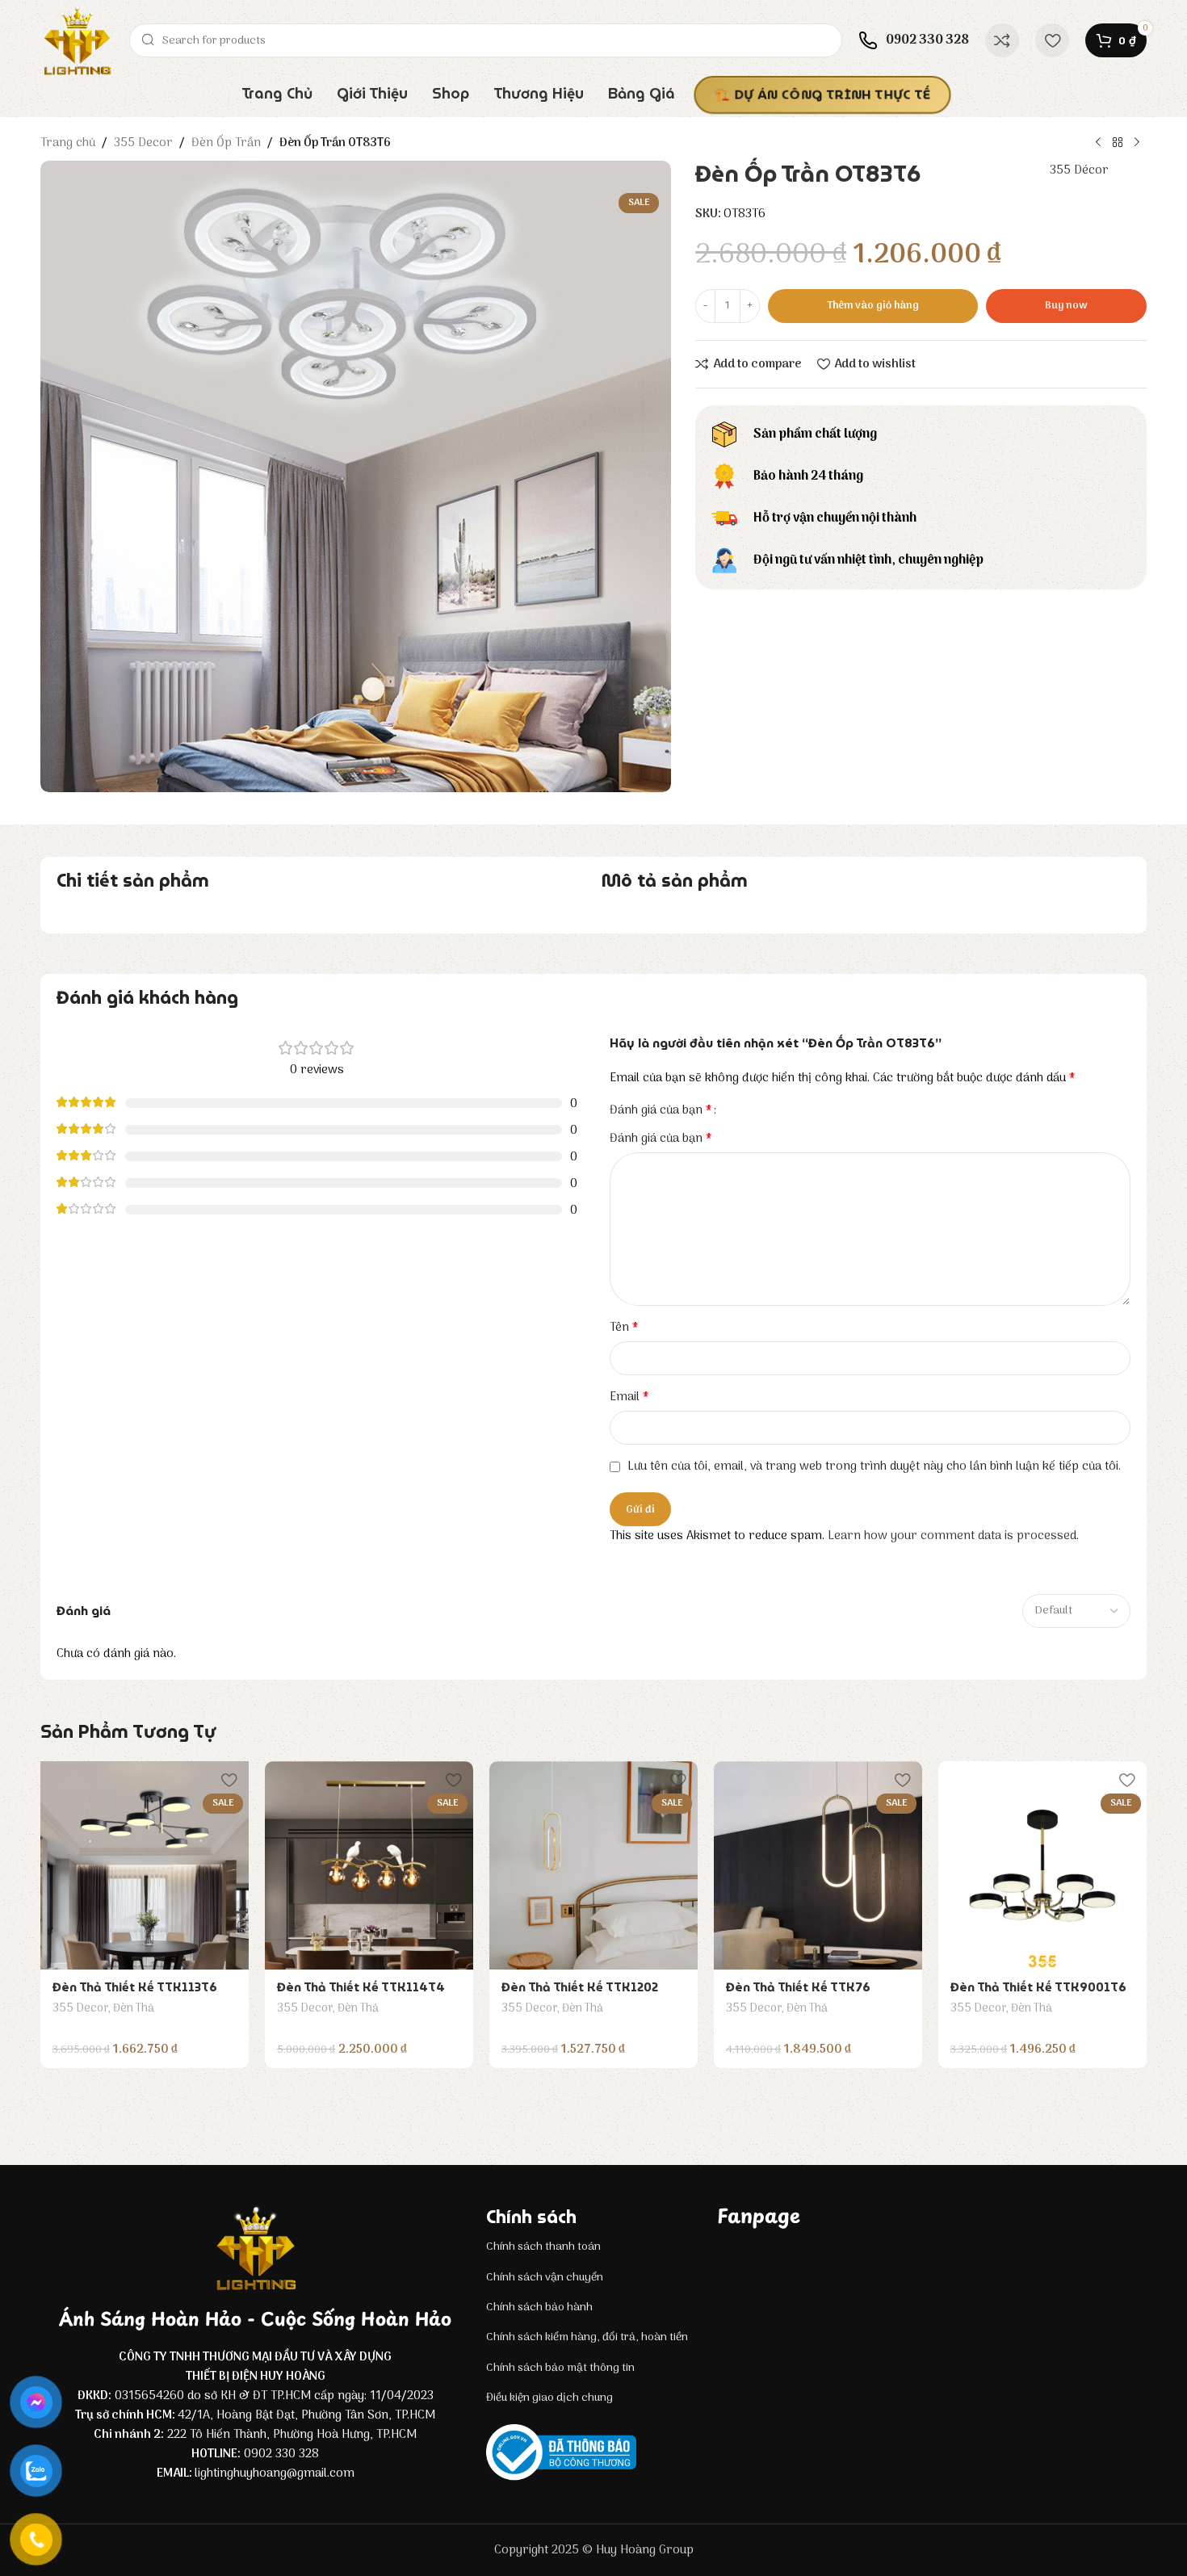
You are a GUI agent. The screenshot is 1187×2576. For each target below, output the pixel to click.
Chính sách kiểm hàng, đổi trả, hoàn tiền (587, 2337)
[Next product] (1137, 143)
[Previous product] (1098, 143)
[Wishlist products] (1052, 40)
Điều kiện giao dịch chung (549, 2398)
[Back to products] (1118, 143)
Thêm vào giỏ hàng (873, 306)
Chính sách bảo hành (539, 2307)
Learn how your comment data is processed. (953, 1536)
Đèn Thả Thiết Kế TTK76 (798, 1987)
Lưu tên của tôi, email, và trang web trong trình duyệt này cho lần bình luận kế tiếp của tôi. (874, 1466)
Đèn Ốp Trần (226, 143)
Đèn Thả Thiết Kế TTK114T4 (361, 1987)
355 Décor (1079, 170)
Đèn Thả (134, 2009)
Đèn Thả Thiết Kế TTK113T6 (135, 1987)
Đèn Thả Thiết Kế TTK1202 (580, 1987)
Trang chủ (68, 143)
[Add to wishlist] (229, 1779)
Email (629, 1397)
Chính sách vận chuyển (545, 2278)
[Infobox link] (914, 40)
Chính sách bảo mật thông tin (560, 2368)
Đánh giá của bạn (661, 1110)
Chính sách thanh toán (543, 2247)
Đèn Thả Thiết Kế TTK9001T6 (1038, 1987)
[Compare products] (1002, 40)
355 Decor (143, 143)
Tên (624, 1328)
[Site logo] (77, 40)
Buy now (1066, 306)
